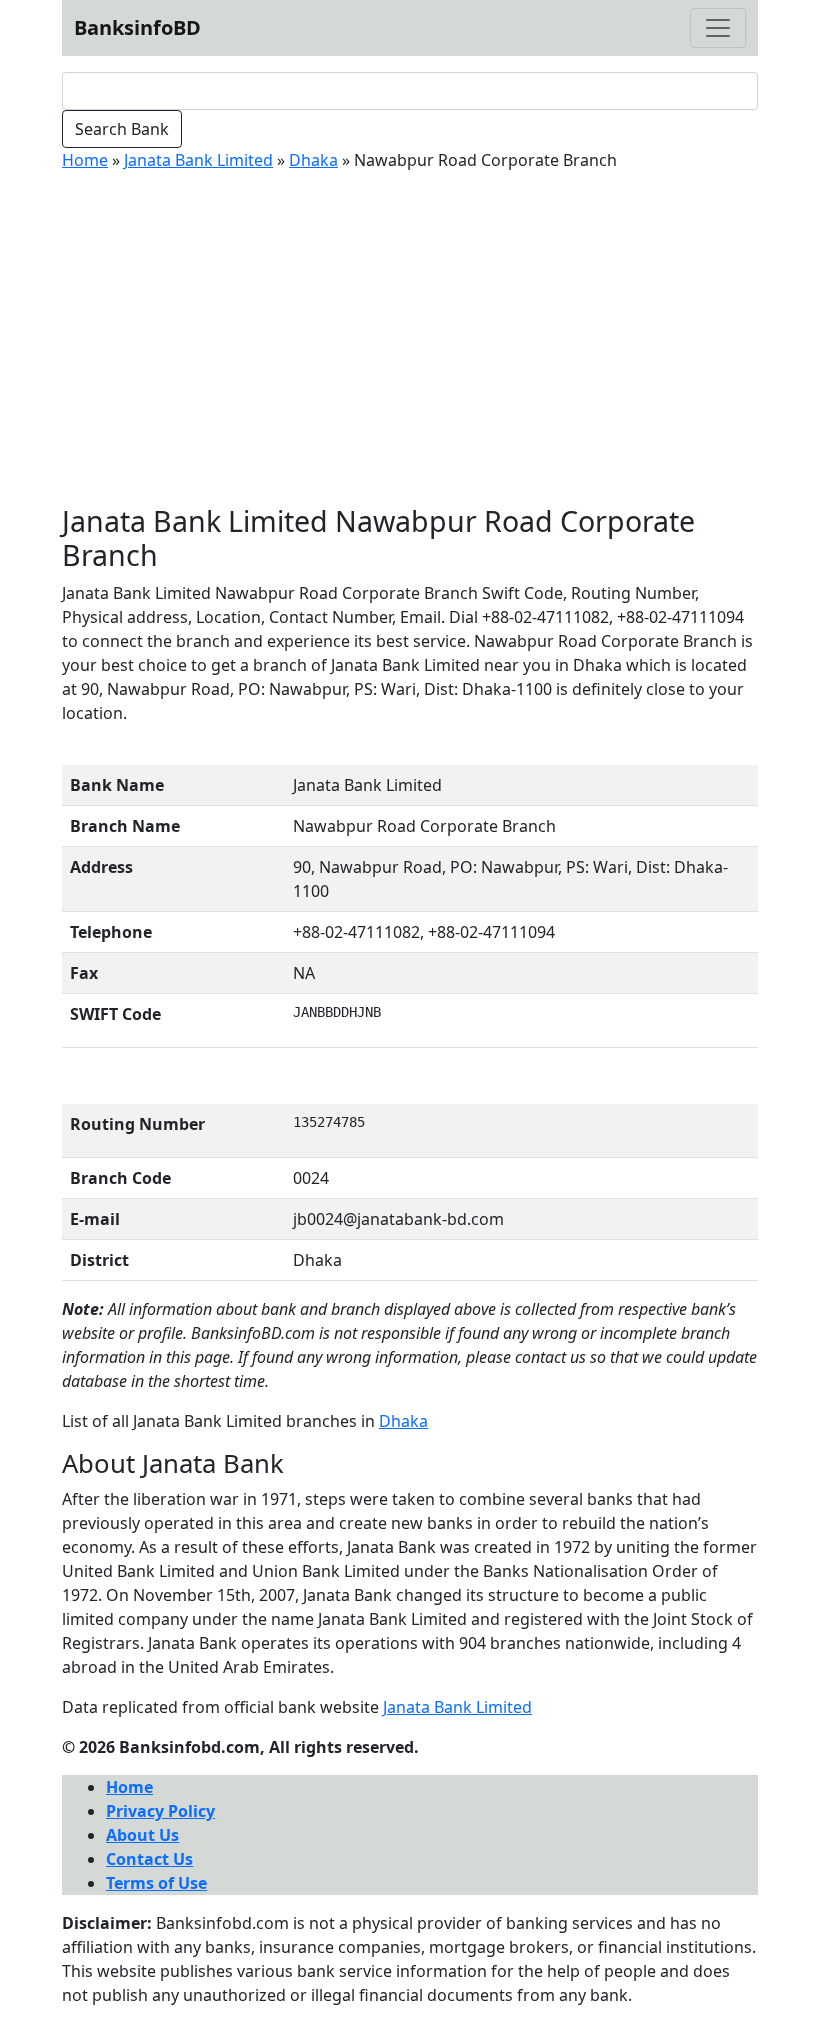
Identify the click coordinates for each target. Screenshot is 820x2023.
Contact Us (149, 1859)
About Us (142, 1835)
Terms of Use (156, 1883)
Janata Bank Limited (198, 160)
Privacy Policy (160, 1811)
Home (85, 160)
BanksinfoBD (137, 27)
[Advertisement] (410, 338)
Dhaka (313, 160)
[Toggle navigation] (718, 28)
